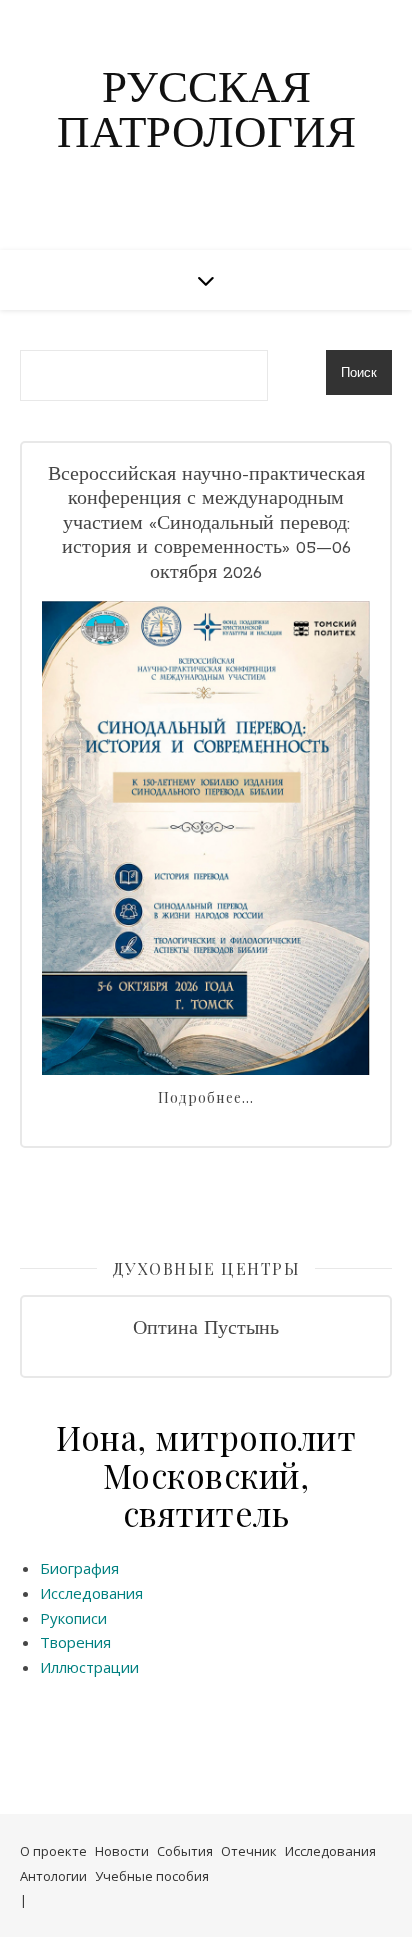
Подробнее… (206, 1097)
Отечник (249, 1851)
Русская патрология (206, 113)
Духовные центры (206, 1268)
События (185, 1851)
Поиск (359, 372)
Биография (79, 1568)
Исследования (91, 1593)
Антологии (53, 1876)
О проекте (53, 1851)
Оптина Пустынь (206, 1329)
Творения (75, 1642)
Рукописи (73, 1618)
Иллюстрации (89, 1667)
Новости (122, 1851)
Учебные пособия (152, 1876)
